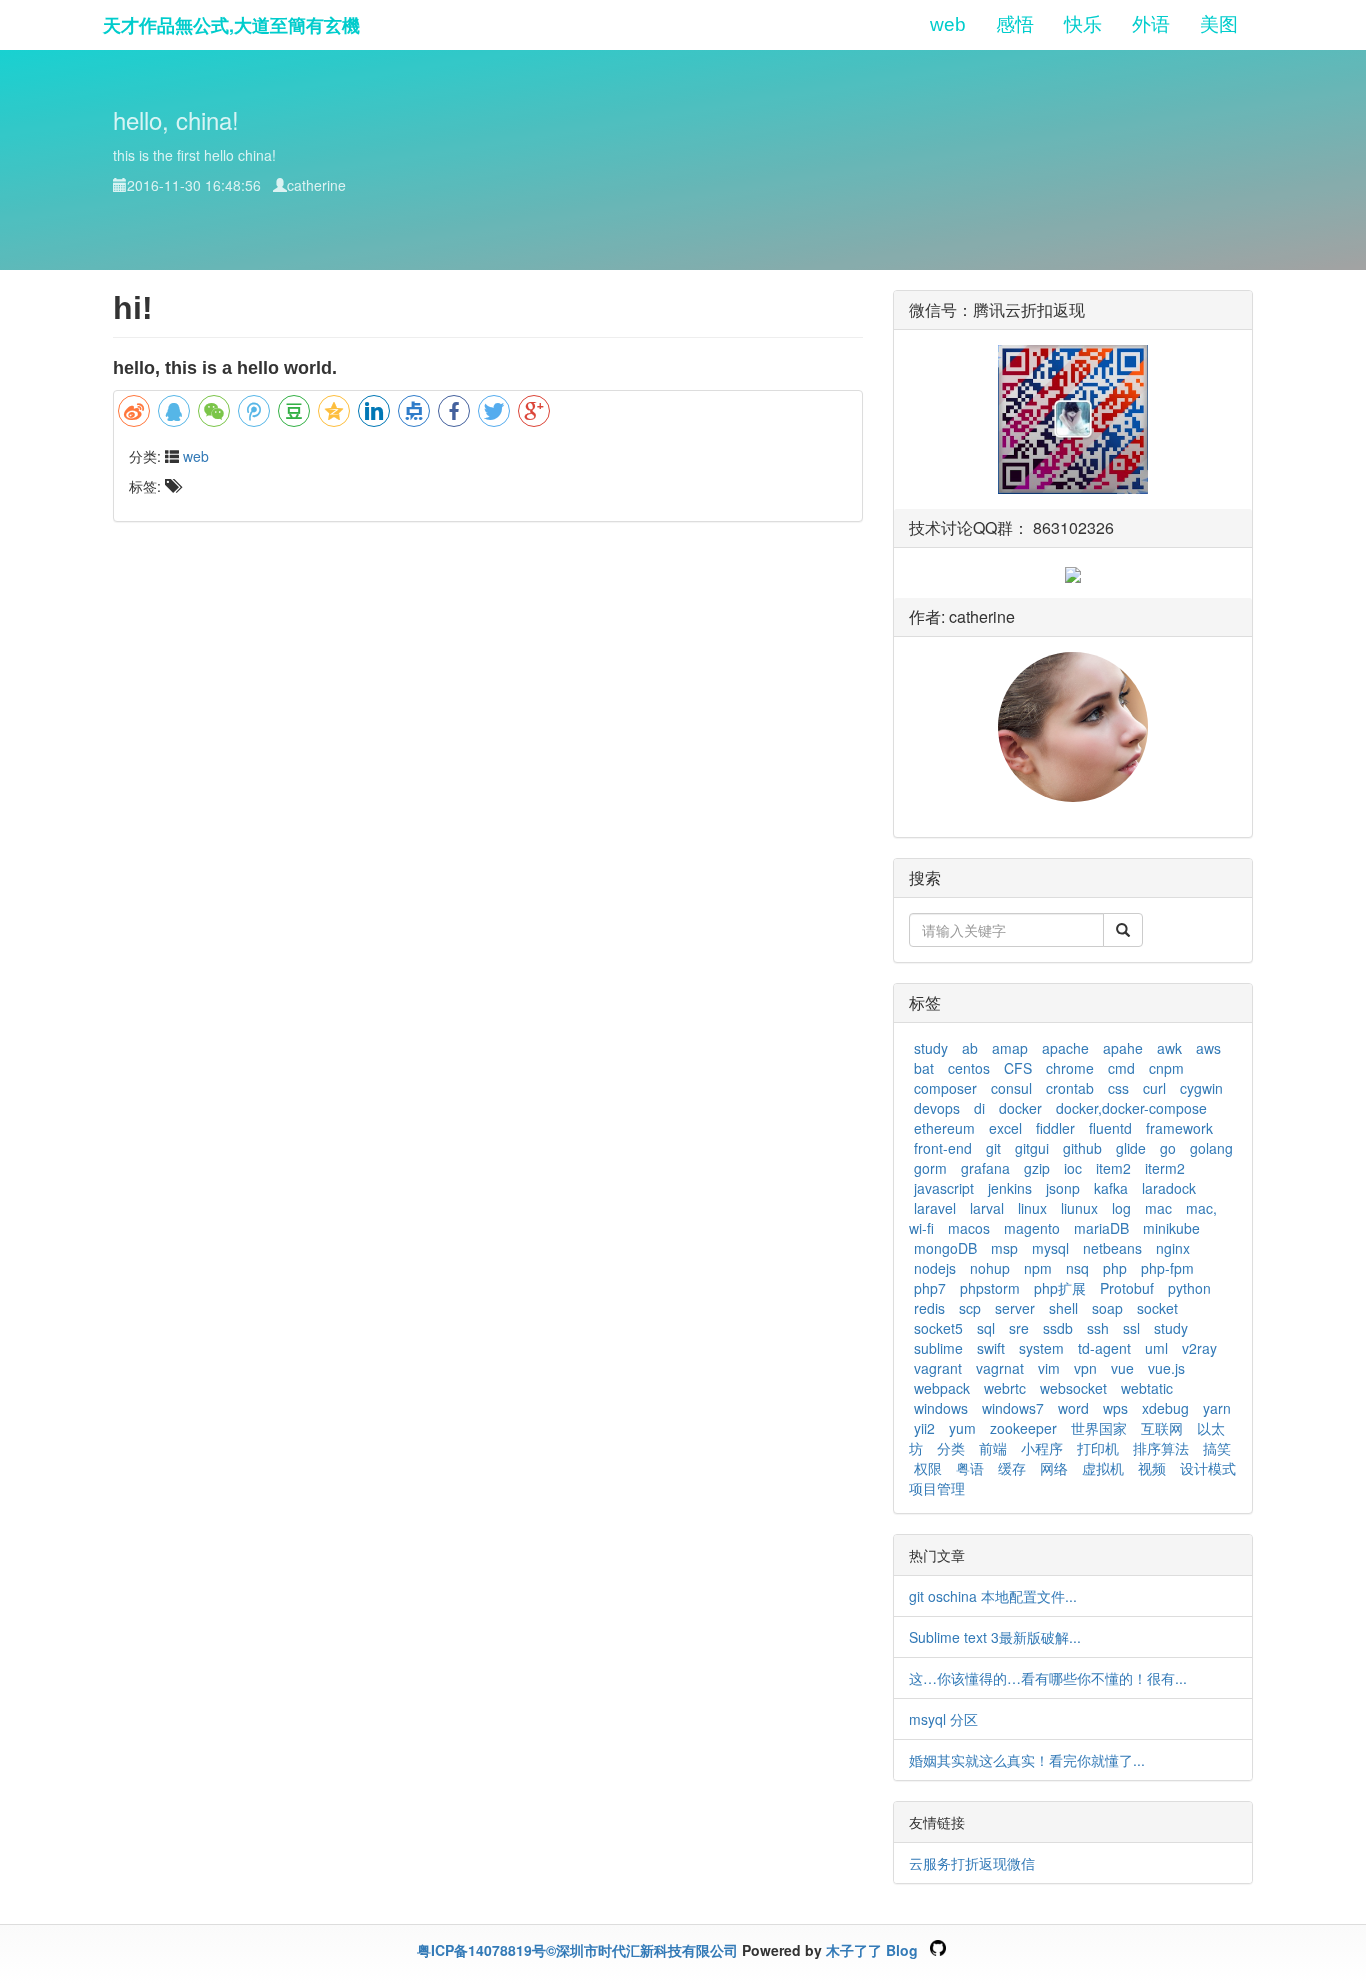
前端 (993, 1448)
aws (1208, 1048)
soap (1107, 1308)
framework (1179, 1128)
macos (969, 1228)
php (1115, 1268)
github (1082, 1148)
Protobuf (1127, 1288)
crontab (1070, 1088)
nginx (1173, 1248)
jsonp (1063, 1188)
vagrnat (1000, 1368)
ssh (1098, 1328)
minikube (1171, 1228)
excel (1005, 1128)
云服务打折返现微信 (972, 1863)
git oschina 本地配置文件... (993, 1596)
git (993, 1148)
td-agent (1104, 1348)
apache (1065, 1048)
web (196, 456)
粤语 (970, 1468)
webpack (942, 1388)
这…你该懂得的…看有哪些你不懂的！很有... (1048, 1678)
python (1189, 1288)
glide (1131, 1148)
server (1015, 1308)
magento (1032, 1228)
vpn (1085, 1368)
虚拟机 (1103, 1468)
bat (924, 1068)
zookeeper (1023, 1428)
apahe (1123, 1048)
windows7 (1013, 1408)
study (931, 1048)
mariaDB (1101, 1228)
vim (1049, 1368)
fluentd (1110, 1128)
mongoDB (945, 1248)
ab (970, 1048)
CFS (1018, 1068)
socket (1157, 1308)
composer (945, 1088)
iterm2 (1165, 1168)
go (1168, 1148)
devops (937, 1108)
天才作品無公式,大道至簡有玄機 (231, 25)
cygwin (1201, 1088)
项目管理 (937, 1488)
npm (1038, 1268)
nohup (990, 1268)
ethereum (944, 1128)
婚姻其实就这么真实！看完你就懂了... (1027, 1760)
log (1121, 1208)
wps (1115, 1408)
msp (1004, 1248)
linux (1032, 1208)
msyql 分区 (943, 1719)
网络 (1054, 1468)
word (1073, 1408)
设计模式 (1208, 1468)
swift (991, 1348)
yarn (1217, 1408)
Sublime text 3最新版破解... (995, 1637)
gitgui (1032, 1148)
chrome (1070, 1068)
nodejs (935, 1268)
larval (987, 1208)
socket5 (938, 1328)
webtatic (1147, 1388)
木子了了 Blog (872, 1950)
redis (929, 1308)
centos (969, 1068)
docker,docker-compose (1131, 1108)
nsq (1077, 1268)
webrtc (1005, 1388)
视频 (1152, 1468)
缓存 (1012, 1468)
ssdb (1058, 1328)
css (1118, 1088)
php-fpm (1167, 1268)
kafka (1111, 1188)
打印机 (1098, 1448)
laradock (1169, 1188)
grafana (985, 1168)
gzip (1037, 1168)
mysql (1050, 1248)
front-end (943, 1148)
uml (1156, 1348)
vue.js (1166, 1368)
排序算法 (1161, 1448)
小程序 (1042, 1448)
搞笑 (1217, 1448)
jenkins (1010, 1188)
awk (1169, 1048)
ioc (1073, 1168)
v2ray (1199, 1348)
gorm (930, 1168)
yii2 (924, 1428)
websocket (1073, 1388)
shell (1063, 1308)
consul (1011, 1088)
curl (1154, 1088)
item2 (1113, 1168)
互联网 (1162, 1428)
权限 (928, 1468)
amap (1010, 1048)
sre (1019, 1328)
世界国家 (1099, 1428)
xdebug (1165, 1408)
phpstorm (990, 1288)
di (979, 1108)
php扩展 (1060, 1288)
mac (1158, 1208)
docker (1020, 1108)
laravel (935, 1208)
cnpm (1166, 1068)
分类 (951, 1448)
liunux (1079, 1208)
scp (970, 1308)
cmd (1121, 1068)
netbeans (1112, 1248)
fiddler (1055, 1128)
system (1041, 1348)
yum (962, 1428)
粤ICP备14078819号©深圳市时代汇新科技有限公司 (577, 1950)
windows (941, 1408)
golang (1211, 1148)
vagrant (938, 1368)
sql (986, 1328)
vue (1122, 1368)
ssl (1131, 1328)
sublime (938, 1348)
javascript (944, 1188)
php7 (930, 1288)
